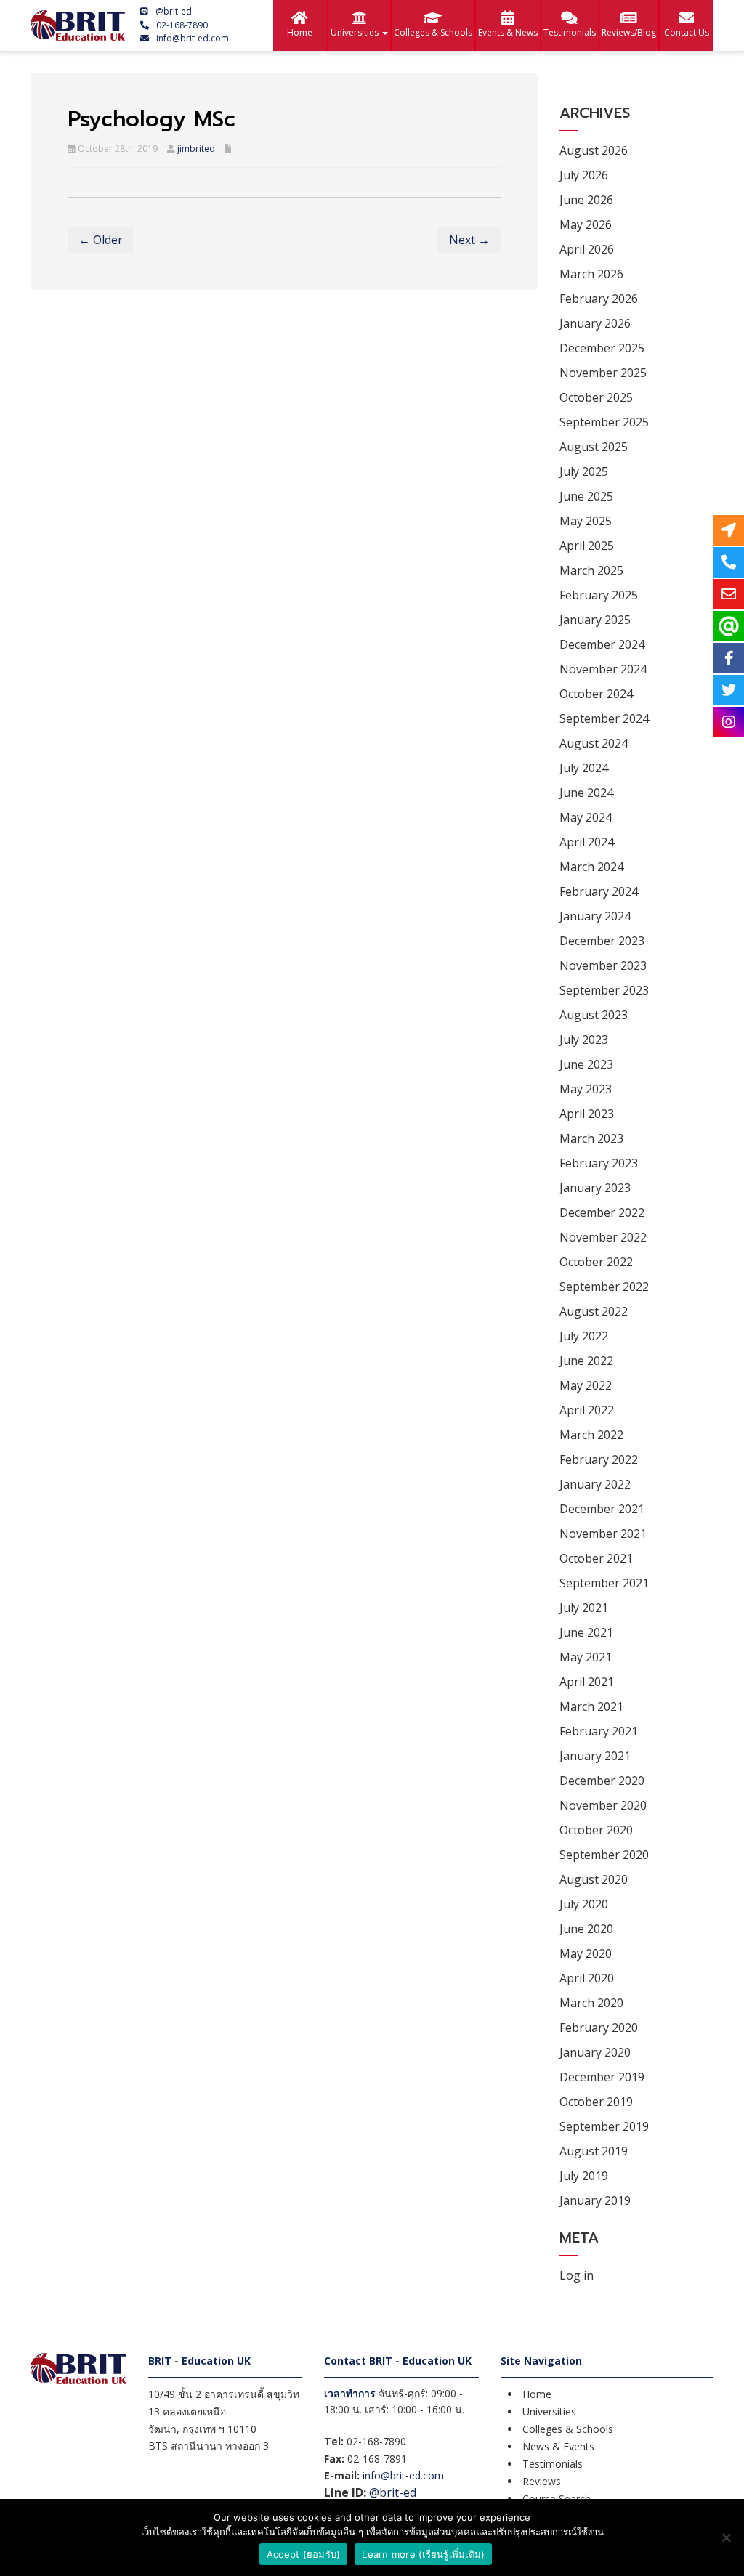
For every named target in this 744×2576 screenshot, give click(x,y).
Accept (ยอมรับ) (304, 2554)
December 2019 (602, 2077)
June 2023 (586, 1064)
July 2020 (584, 1904)
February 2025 (599, 595)
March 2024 (591, 867)
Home (300, 32)
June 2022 (586, 1361)
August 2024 (594, 743)
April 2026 (587, 249)
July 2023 (584, 1040)
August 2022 (594, 1311)
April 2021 (587, 1682)
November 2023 (603, 965)
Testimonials (570, 32)
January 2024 (595, 916)
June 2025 (586, 496)
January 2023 (595, 1188)
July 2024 (584, 768)
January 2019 (595, 2200)
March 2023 (591, 1138)
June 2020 (586, 1929)
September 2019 (604, 2126)
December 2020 (602, 1781)
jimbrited (196, 149)
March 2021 (591, 1706)
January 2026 (595, 323)
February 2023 (599, 1163)
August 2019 (594, 2151)
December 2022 (602, 1212)
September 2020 (604, 1855)
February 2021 (599, 1731)
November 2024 (603, 669)
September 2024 (604, 718)
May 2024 (586, 817)
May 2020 (586, 1953)
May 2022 (586, 1385)
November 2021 (603, 1534)
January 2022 (595, 1484)
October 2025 (596, 397)
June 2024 (586, 793)
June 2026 (586, 200)
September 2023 (604, 990)
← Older (101, 240)
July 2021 (584, 1608)
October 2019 (596, 2102)
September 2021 (604, 1583)
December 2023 (602, 941)
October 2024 (596, 694)
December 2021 (602, 1509)
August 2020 (594, 1879)
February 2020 (599, 2028)
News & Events (558, 2446)
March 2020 (591, 2003)
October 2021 (596, 1558)
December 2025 (602, 348)
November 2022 (603, 1237)
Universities (356, 32)
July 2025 (584, 471)
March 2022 (591, 1435)
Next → (469, 240)
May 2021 (586, 1657)
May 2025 (586, 521)
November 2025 (603, 373)
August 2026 (594, 150)
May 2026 (586, 224)
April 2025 (587, 546)
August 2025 (594, 447)
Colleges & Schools (433, 32)
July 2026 (584, 175)
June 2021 (586, 1632)
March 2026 (591, 274)
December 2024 (602, 644)
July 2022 (584, 1336)
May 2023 (586, 1089)
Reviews (542, 2481)
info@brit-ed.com (193, 38)
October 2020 (596, 1830)
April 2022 (587, 1410)
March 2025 (591, 570)
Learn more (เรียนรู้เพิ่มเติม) (423, 2554)
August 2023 (594, 1015)
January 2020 (595, 2052)
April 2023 (587, 1114)
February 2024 (599, 891)
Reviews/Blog (629, 32)
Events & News (508, 32)
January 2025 (595, 620)
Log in (577, 2275)
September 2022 (604, 1287)
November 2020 (603, 1805)
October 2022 (596, 1262)
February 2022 (599, 1459)
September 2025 (604, 422)
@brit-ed (174, 11)
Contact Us (687, 32)
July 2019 (584, 2176)
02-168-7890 (182, 25)
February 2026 (599, 299)
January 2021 (595, 1756)
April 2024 (587, 842)
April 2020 (587, 1978)
